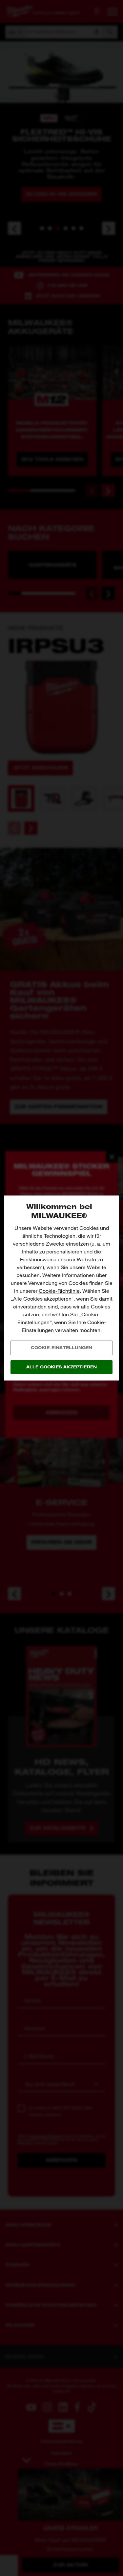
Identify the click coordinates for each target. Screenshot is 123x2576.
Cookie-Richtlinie (59, 1291)
